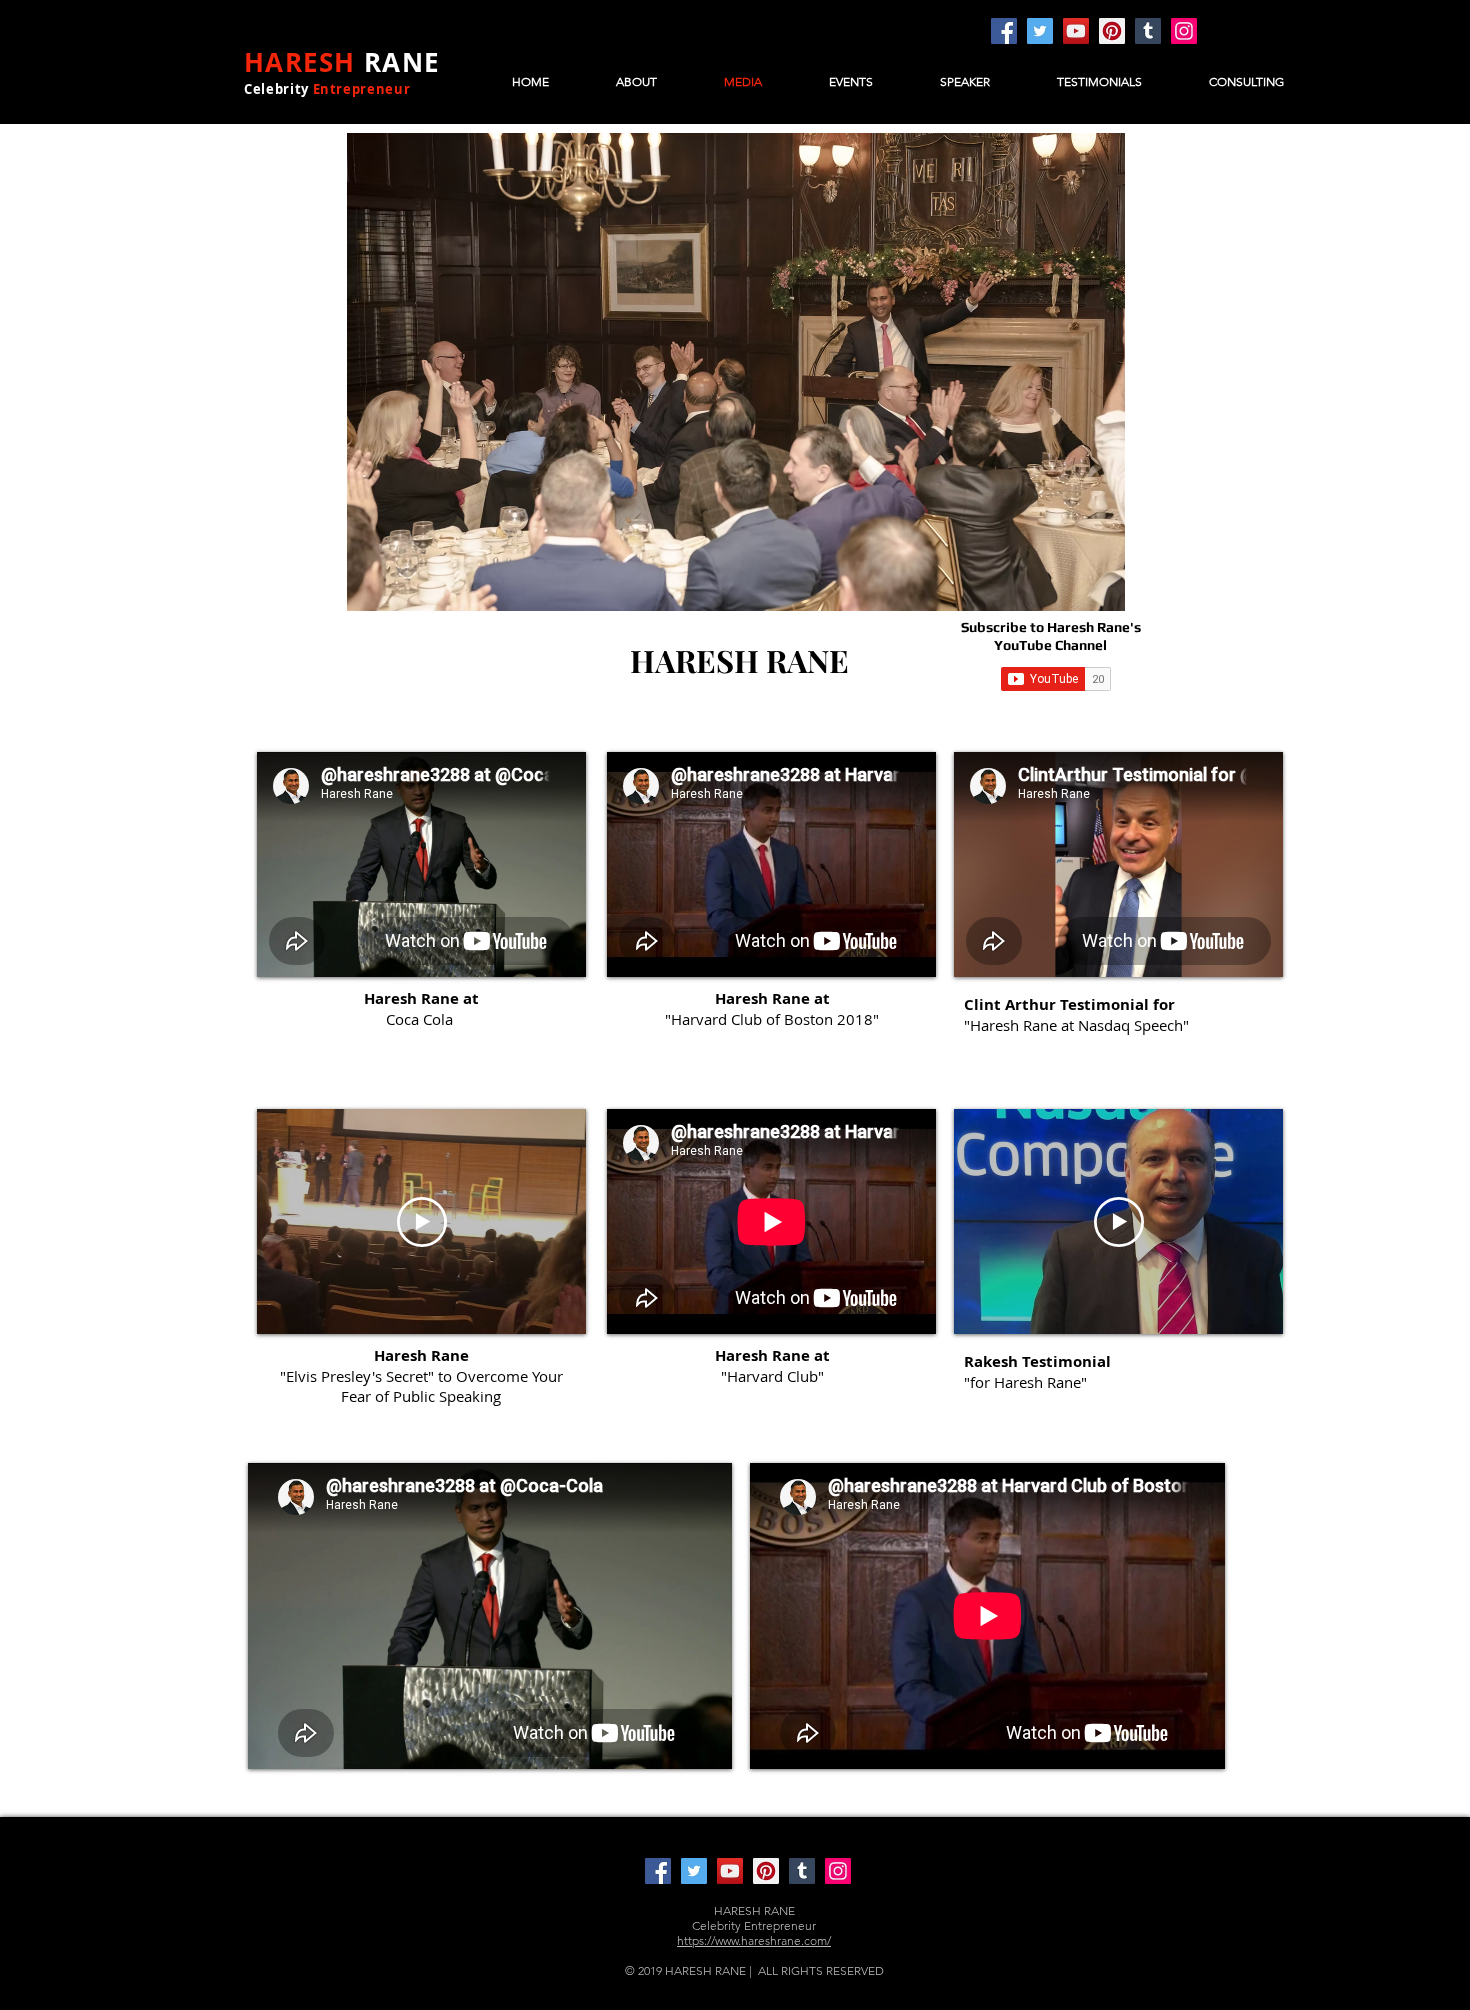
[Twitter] (1040, 31)
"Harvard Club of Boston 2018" (772, 1019)
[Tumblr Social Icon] (1148, 31)
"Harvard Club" (772, 1376)
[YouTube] (1076, 31)
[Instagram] (1184, 31)
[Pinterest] (1112, 31)
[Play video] (422, 1222)
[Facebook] (1004, 31)
